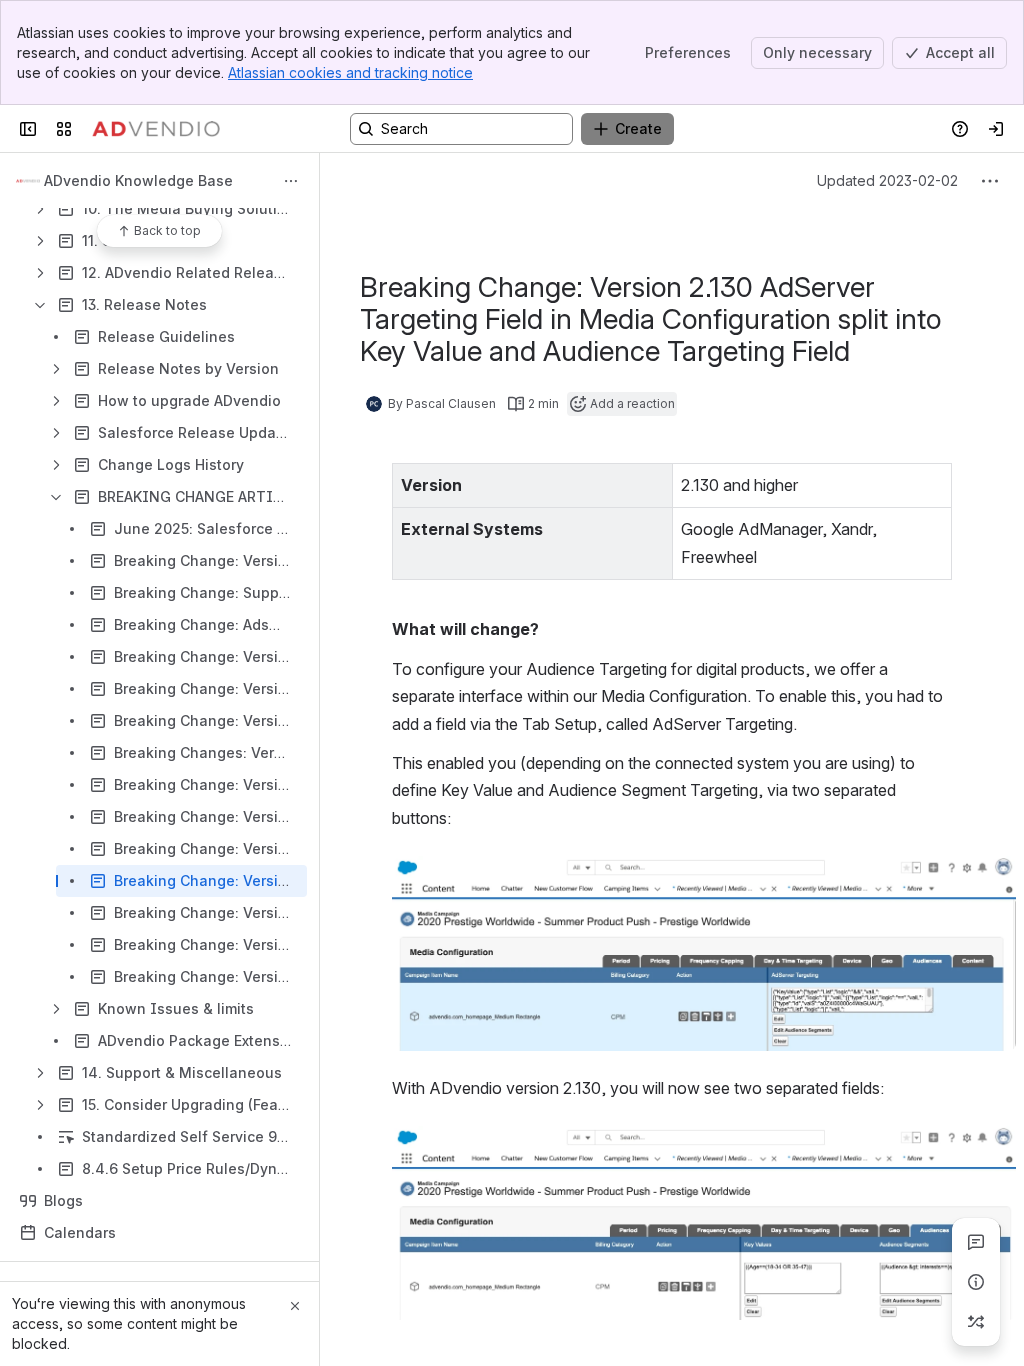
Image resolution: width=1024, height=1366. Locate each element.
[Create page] (976, 1322)
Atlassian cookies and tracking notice (350, 72)
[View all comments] (976, 1242)
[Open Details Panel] (976, 1282)
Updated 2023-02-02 (887, 180)
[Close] (295, 1306)
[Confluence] (156, 129)
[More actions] (291, 181)
